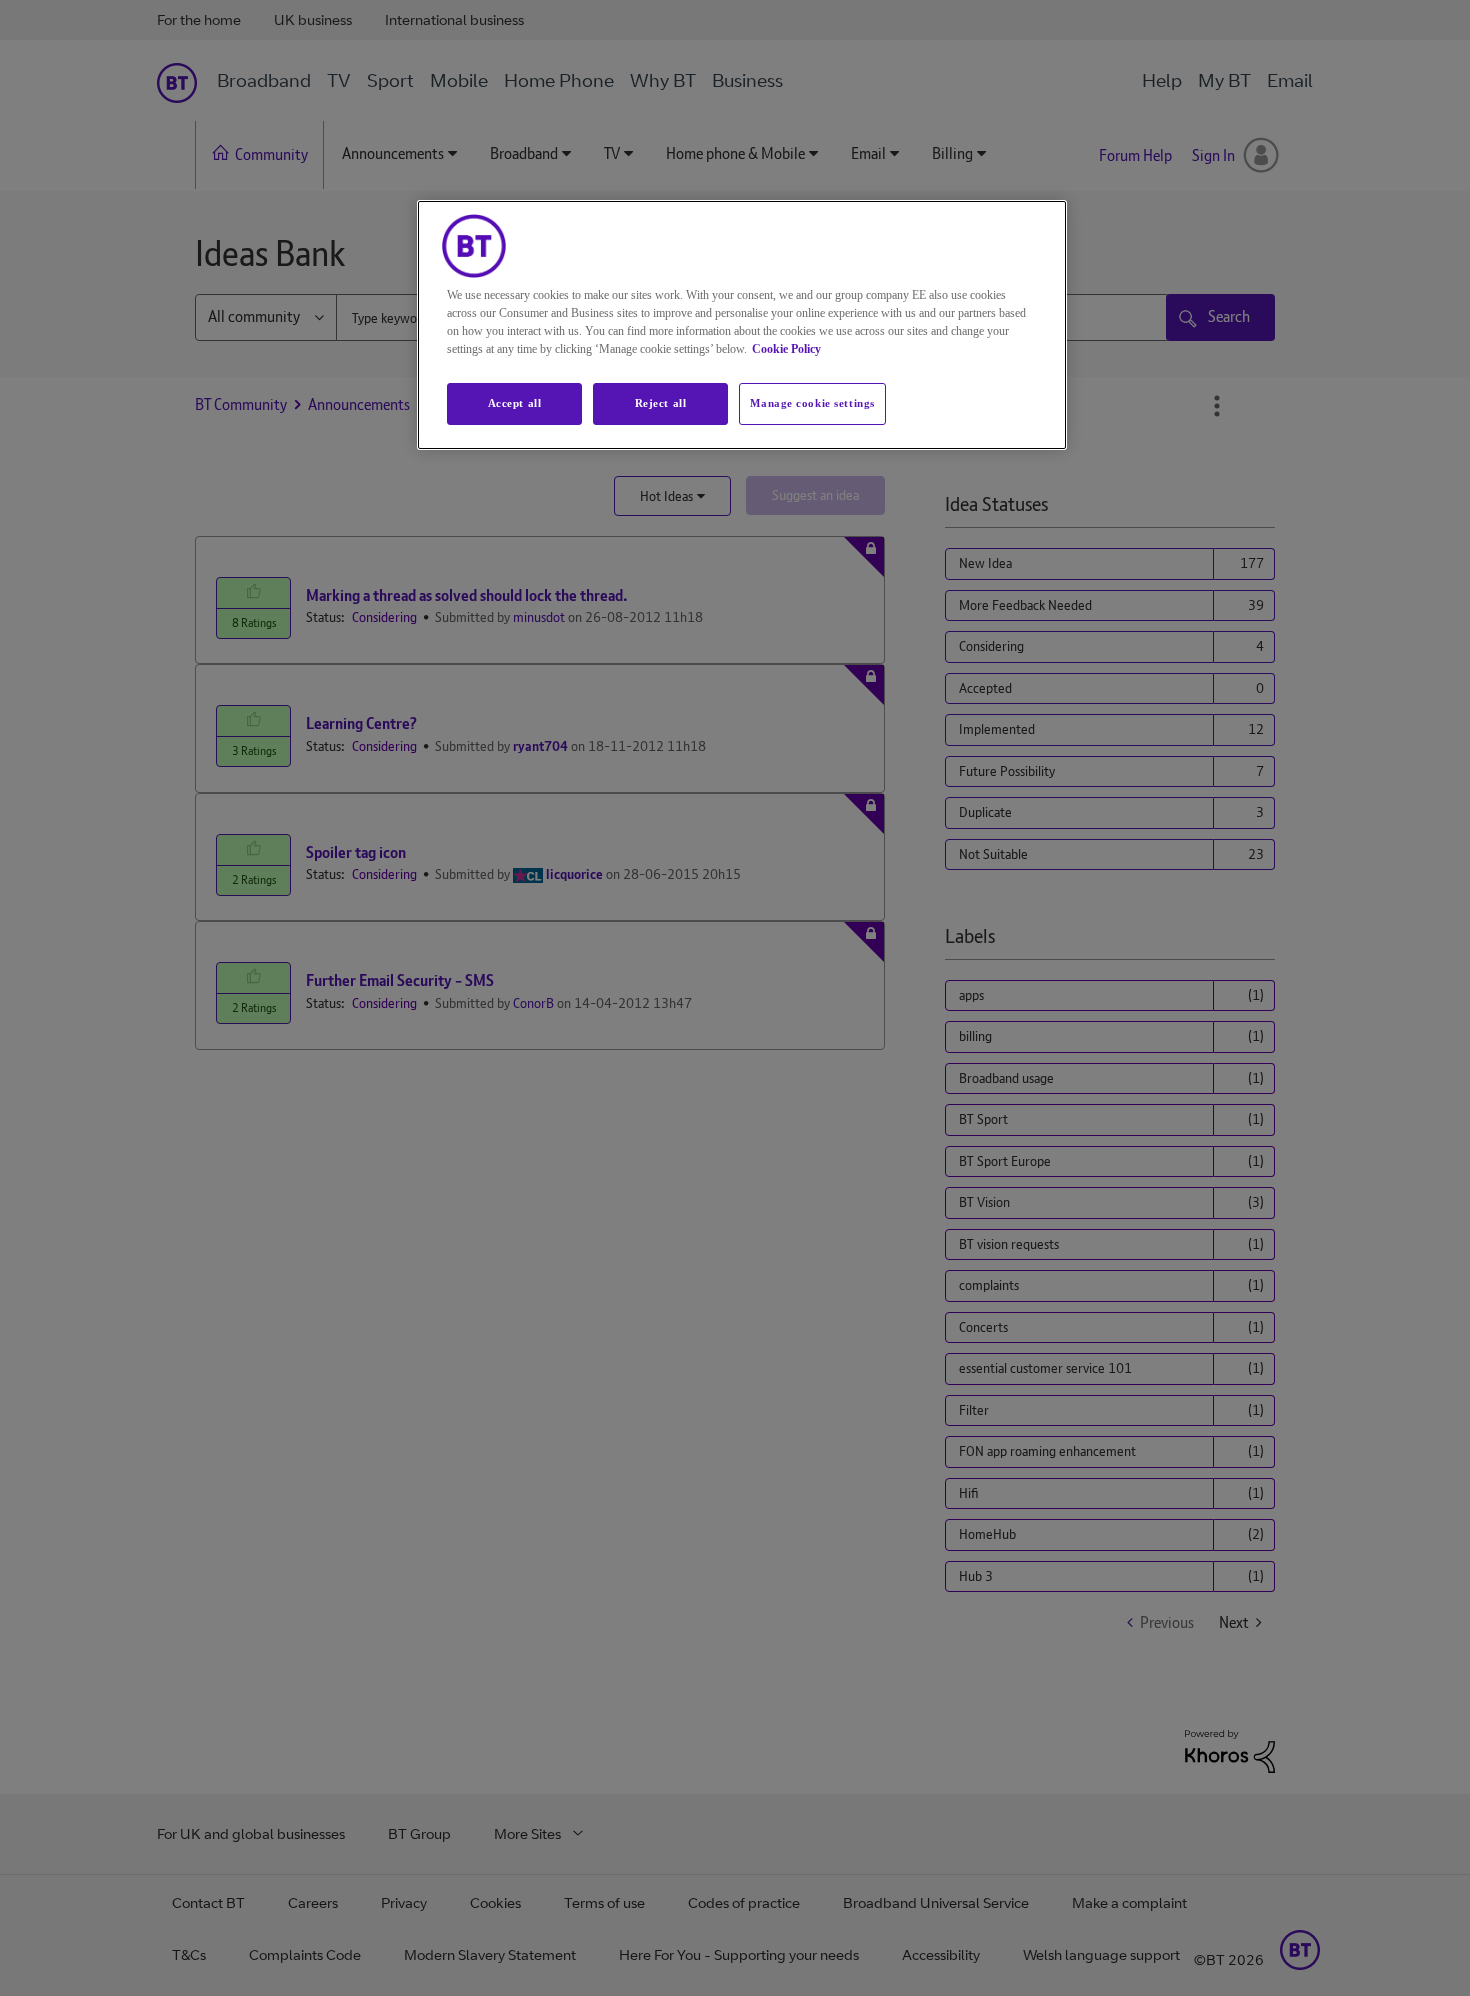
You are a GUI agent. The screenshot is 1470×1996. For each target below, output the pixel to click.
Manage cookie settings (812, 403)
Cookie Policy (786, 349)
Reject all (661, 403)
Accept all (515, 403)
